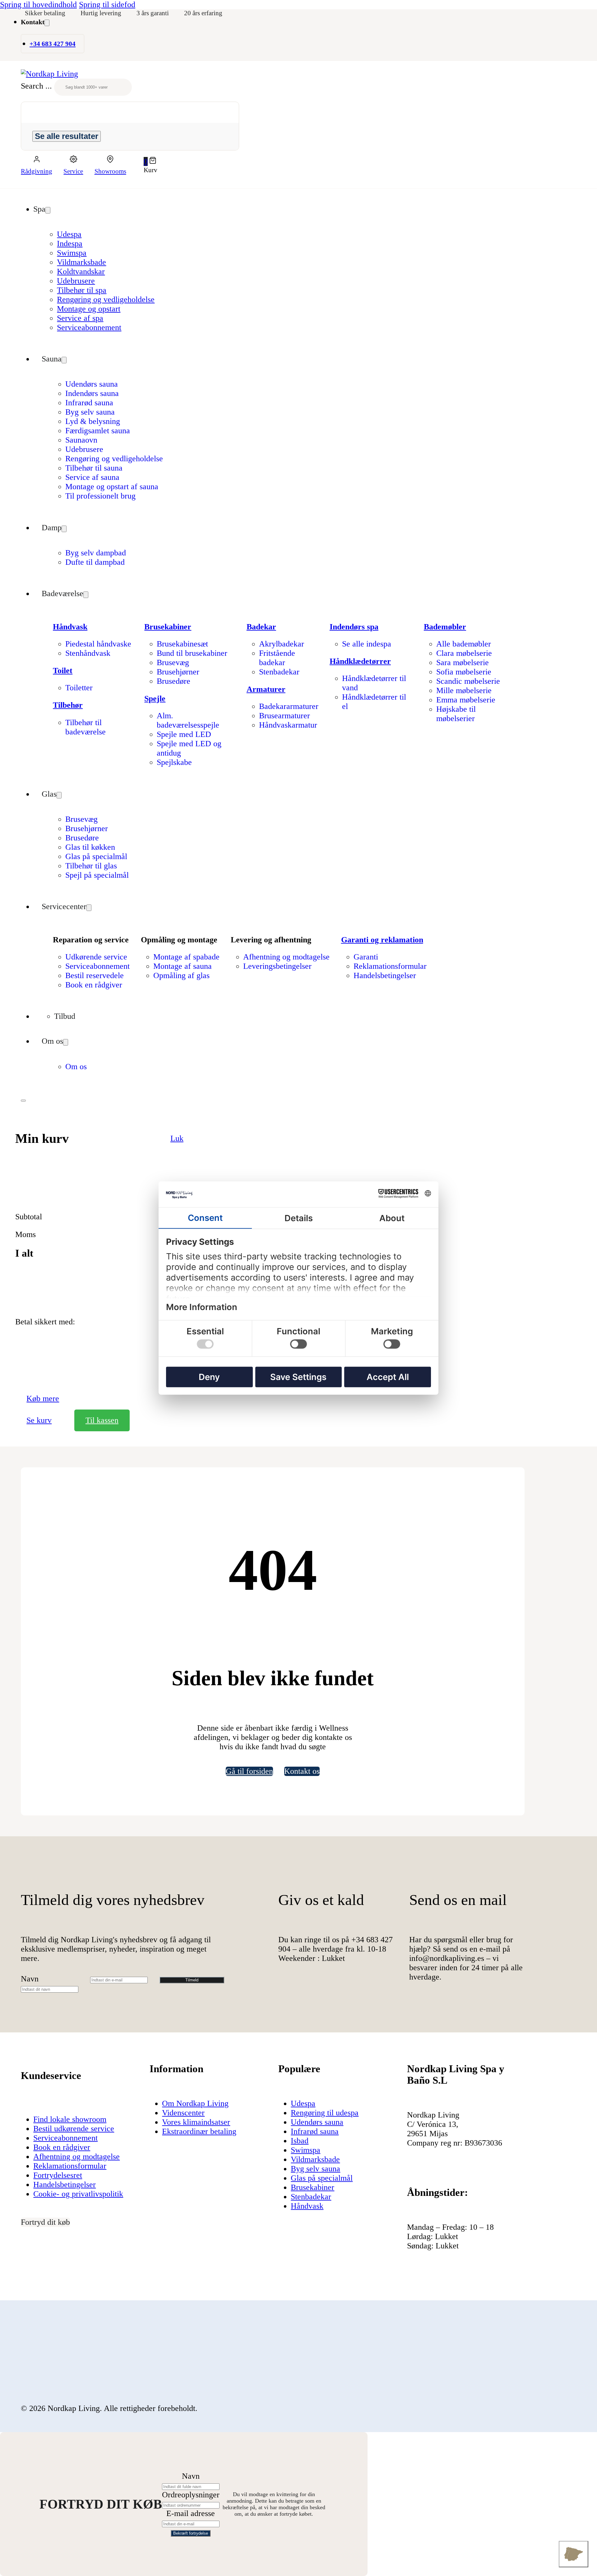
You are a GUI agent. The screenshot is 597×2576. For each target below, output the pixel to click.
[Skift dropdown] (47, 23)
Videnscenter (183, 2113)
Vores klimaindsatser (196, 2122)
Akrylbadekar (282, 644)
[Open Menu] (23, 1101)
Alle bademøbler (464, 644)
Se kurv (39, 1420)
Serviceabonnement (89, 327)
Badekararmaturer (289, 706)
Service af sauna (92, 477)
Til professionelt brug (100, 496)
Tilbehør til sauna (94, 468)
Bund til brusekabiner (192, 653)
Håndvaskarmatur (288, 725)
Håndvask (70, 627)
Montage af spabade (186, 957)
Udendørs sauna (92, 384)
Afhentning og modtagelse (286, 957)
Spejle (155, 699)
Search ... (36, 86)
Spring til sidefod (107, 5)
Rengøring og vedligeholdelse (106, 299)
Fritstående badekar (277, 658)
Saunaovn (81, 440)
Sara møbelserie (463, 662)
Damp (52, 528)
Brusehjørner (178, 672)
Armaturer (266, 689)
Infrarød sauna (89, 403)
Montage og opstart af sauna (112, 487)
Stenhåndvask (88, 653)
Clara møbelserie (464, 653)
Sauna (52, 359)
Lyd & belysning (93, 421)
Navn (30, 1979)
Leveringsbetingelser (277, 966)
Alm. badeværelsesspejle (188, 720)
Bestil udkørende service (74, 2129)
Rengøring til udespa (325, 2113)
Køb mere (43, 1398)
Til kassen (102, 1420)
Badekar (261, 627)
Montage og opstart (89, 309)
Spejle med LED (184, 734)
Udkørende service (96, 957)
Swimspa (72, 253)
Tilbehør (68, 705)
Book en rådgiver (94, 985)
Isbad (300, 2141)
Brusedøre (174, 681)
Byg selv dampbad (96, 553)
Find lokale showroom (70, 2119)
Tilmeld (192, 1980)
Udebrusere (76, 281)
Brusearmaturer (285, 716)
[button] (151, 161)
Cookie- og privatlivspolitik (78, 2194)
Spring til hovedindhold (38, 5)
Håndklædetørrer (360, 661)
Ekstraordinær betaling (199, 2131)
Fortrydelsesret (58, 2175)
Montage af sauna (183, 966)
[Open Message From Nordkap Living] (574, 2554)
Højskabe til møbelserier (456, 714)
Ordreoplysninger (191, 2495)
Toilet (63, 671)
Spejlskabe (174, 762)
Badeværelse (62, 593)
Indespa (70, 244)
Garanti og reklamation (382, 940)
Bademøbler (445, 627)
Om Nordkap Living (195, 2103)
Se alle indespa (367, 644)
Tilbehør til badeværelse (86, 727)
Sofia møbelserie (464, 672)
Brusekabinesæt (182, 644)
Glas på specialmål (96, 856)
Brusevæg (173, 662)
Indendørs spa (354, 627)
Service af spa (80, 318)
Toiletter (79, 688)
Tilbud (65, 1016)
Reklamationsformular (390, 966)
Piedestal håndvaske (98, 644)
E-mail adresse (191, 2513)
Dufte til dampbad (95, 562)
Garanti (366, 957)
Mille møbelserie (464, 690)
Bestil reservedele (95, 975)
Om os (52, 1041)
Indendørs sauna (92, 393)
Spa (39, 209)
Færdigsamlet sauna (98, 431)
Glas (49, 794)
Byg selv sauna (90, 412)
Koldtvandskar (81, 271)
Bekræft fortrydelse (191, 2533)
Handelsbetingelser (385, 975)
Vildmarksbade (81, 262)
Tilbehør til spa (82, 290)
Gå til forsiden (249, 1771)
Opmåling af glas (181, 975)
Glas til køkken (90, 847)
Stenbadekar (279, 672)
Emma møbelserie (466, 700)
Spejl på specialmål (97, 875)
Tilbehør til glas (91, 866)
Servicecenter (64, 906)
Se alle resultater (67, 136)
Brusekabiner (168, 627)
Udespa (69, 234)
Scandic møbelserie (468, 681)
